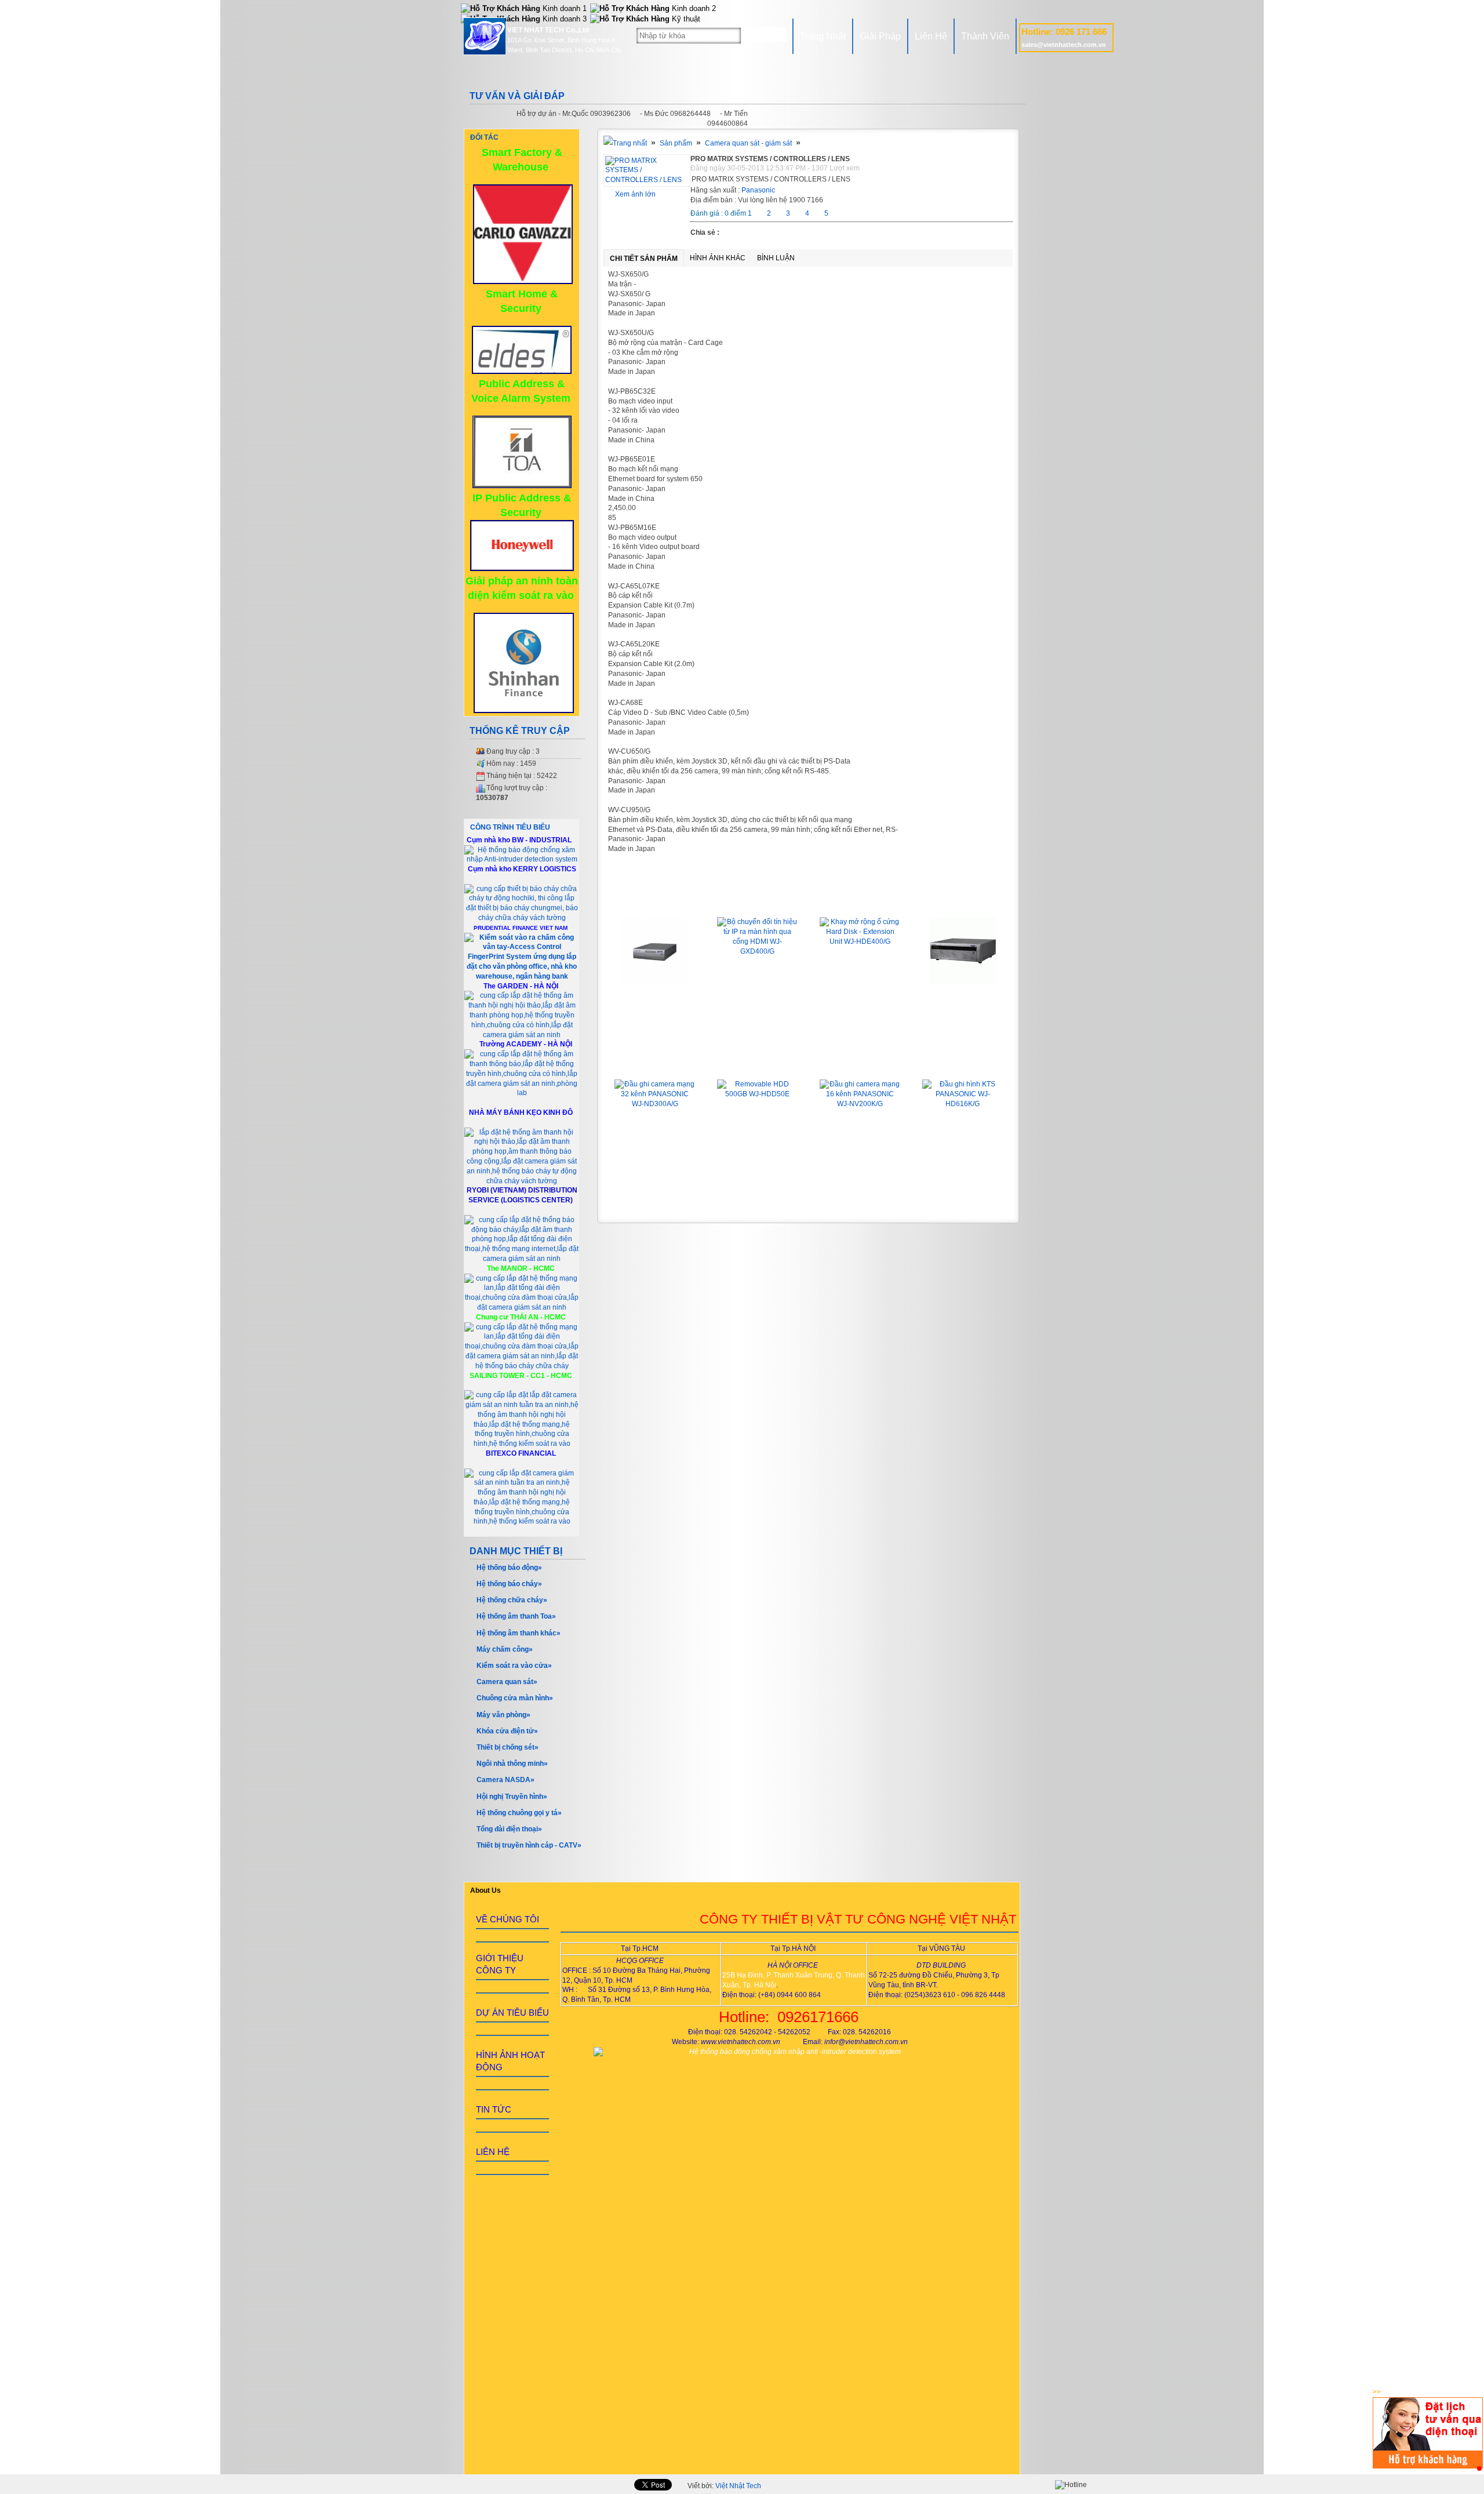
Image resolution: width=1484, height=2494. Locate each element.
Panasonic (758, 190)
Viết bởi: (724, 2486)
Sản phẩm (676, 143)
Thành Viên (985, 36)
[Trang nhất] (625, 143)
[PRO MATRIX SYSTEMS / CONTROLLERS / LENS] (647, 180)
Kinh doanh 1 (563, 8)
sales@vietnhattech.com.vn (1064, 45)
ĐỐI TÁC (484, 137)
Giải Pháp (880, 36)
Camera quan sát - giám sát (748, 143)
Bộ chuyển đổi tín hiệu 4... (655, 900)
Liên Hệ (931, 36)
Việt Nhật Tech (738, 2486)
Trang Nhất (823, 36)
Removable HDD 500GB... (758, 1063)
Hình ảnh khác (718, 258)
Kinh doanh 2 (693, 8)
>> (1377, 2392)
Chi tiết (655, 1008)
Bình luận (776, 258)
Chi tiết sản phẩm (644, 259)
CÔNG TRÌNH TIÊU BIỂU (510, 827)
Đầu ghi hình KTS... (963, 1063)
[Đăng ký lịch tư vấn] (1428, 2466)
